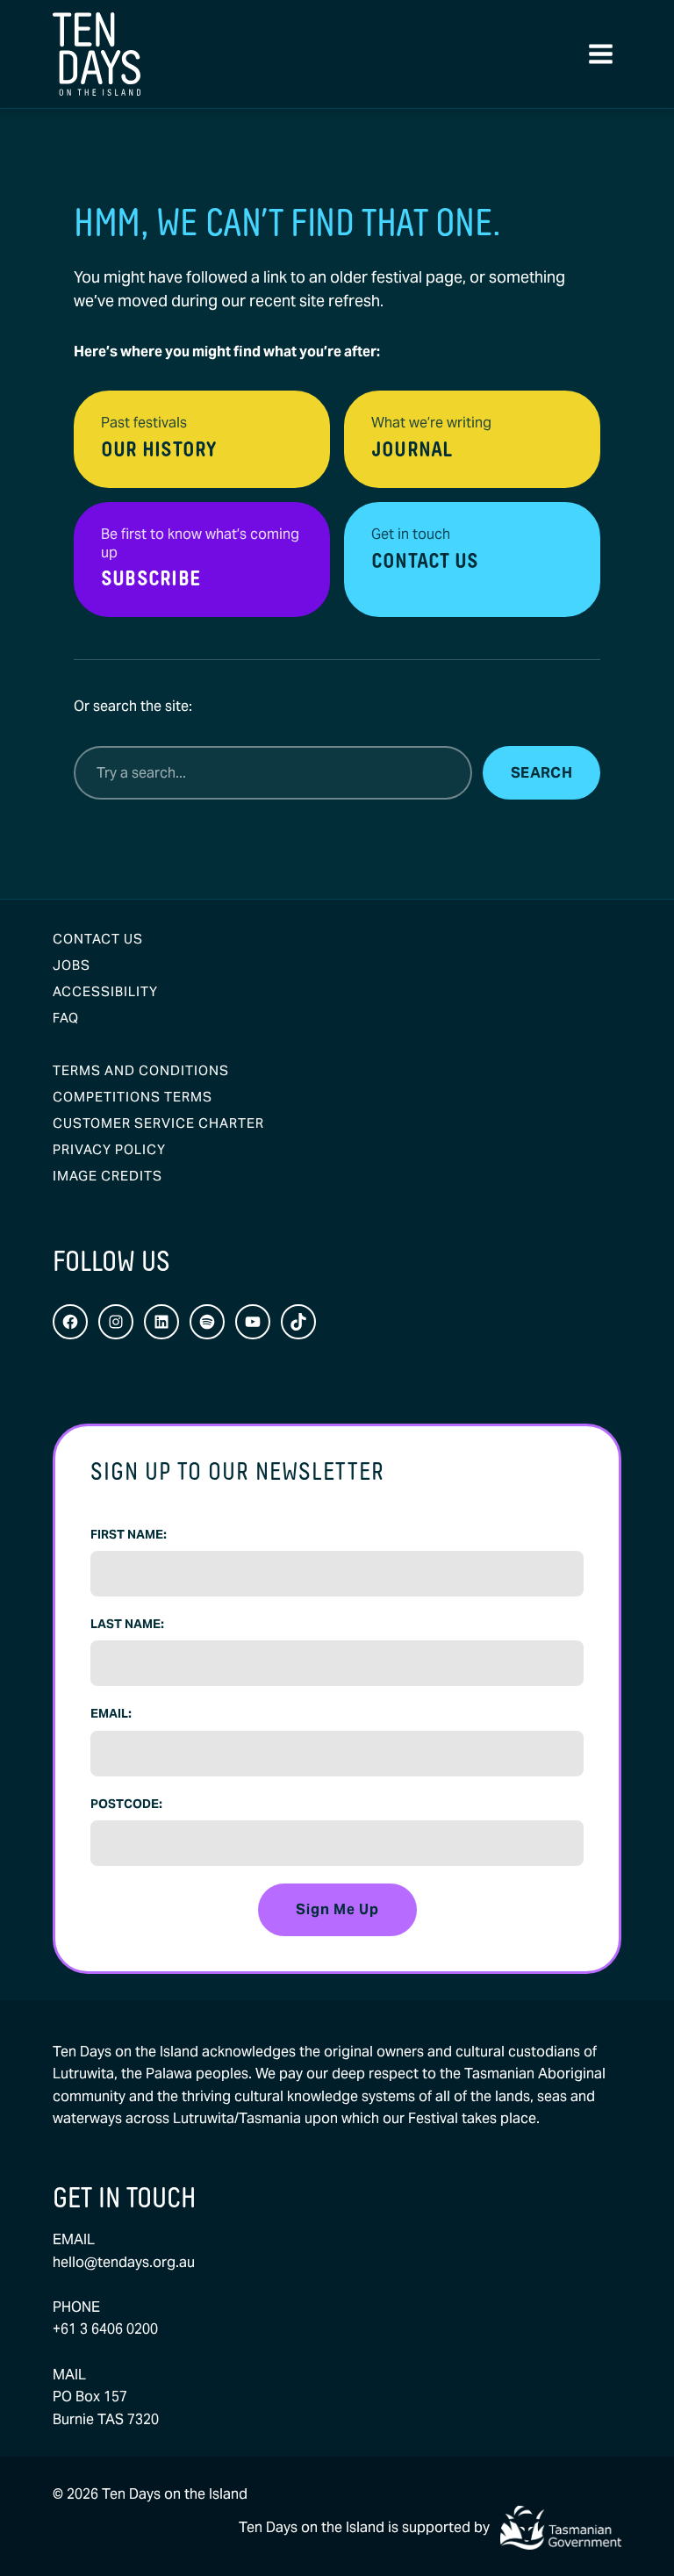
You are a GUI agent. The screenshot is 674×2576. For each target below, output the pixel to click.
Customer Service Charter (158, 1123)
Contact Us (98, 939)
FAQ (66, 1018)
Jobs (72, 965)
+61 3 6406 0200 (105, 2329)
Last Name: (127, 1624)
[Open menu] (600, 54)
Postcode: (126, 1804)
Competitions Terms (133, 1097)
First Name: (129, 1534)
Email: (111, 1713)
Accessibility (105, 991)
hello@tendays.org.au (124, 2262)
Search (541, 773)
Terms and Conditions (141, 1070)
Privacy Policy (109, 1149)
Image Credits (108, 1176)
